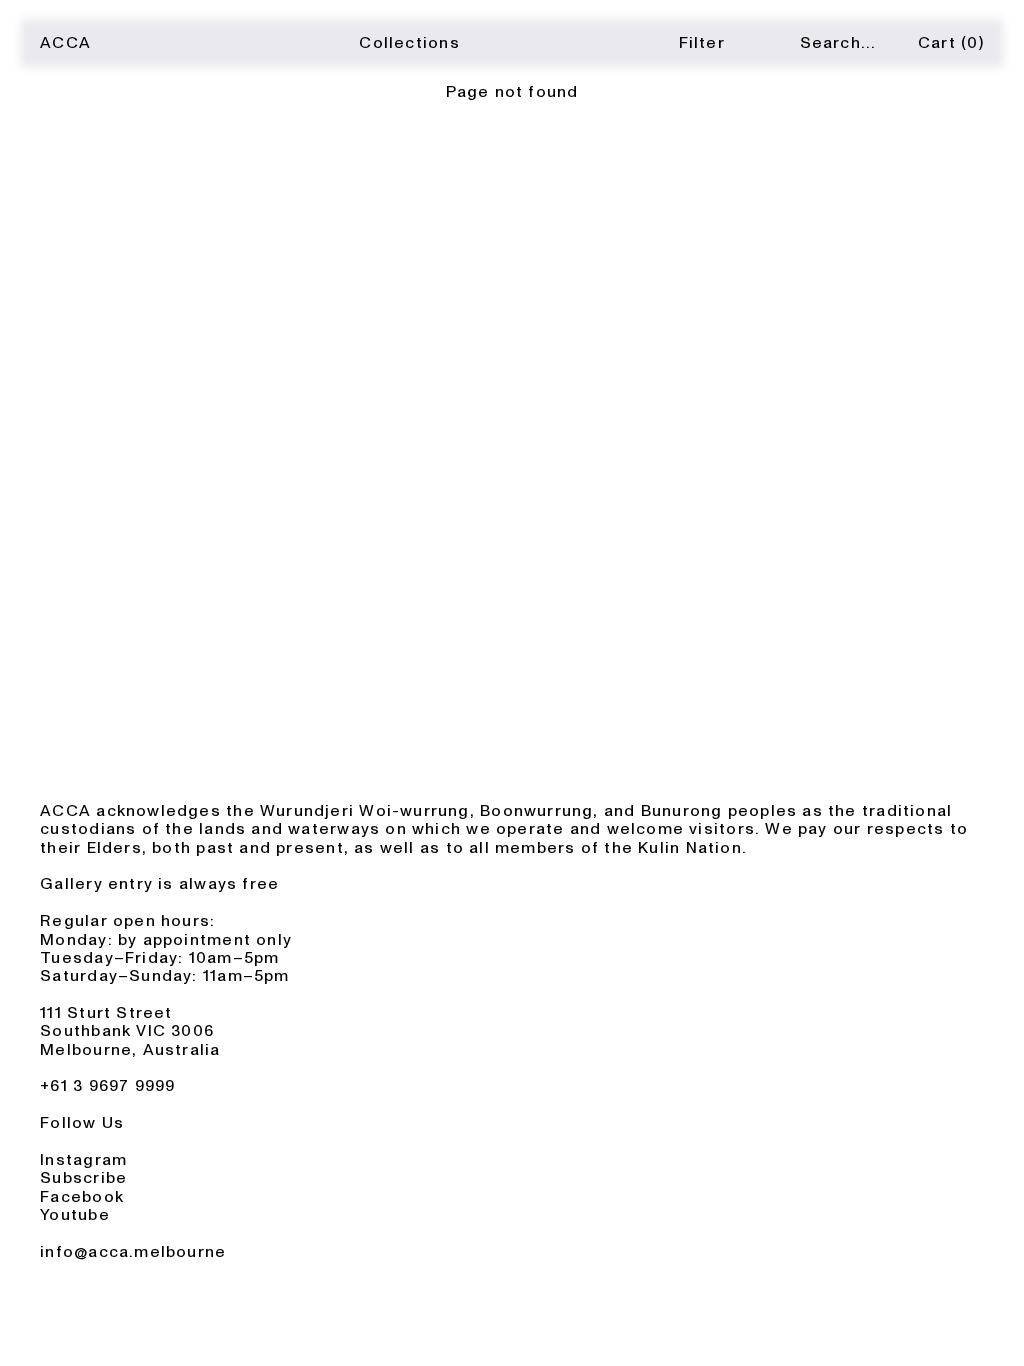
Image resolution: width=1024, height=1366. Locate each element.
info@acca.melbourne (133, 1252)
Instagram (83, 1160)
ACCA (65, 43)
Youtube (75, 1215)
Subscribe (83, 1178)
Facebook (82, 1197)
